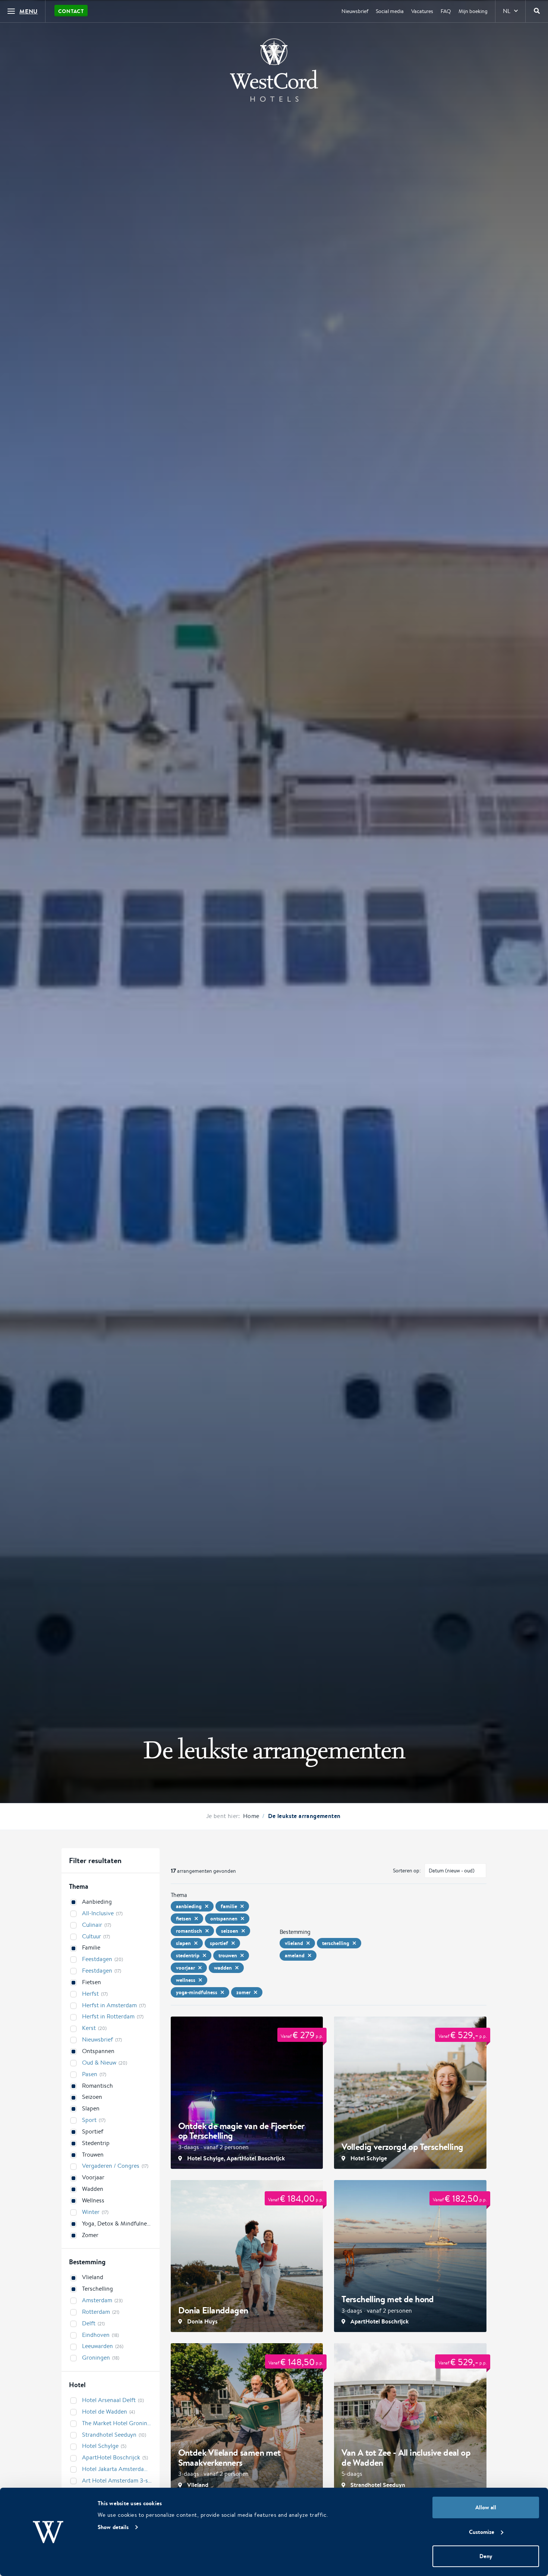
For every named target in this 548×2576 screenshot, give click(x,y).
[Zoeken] (537, 11)
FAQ (446, 11)
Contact (71, 11)
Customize (482, 2532)
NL (507, 11)
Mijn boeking (473, 11)
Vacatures (422, 11)
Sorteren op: (407, 1871)
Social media (390, 11)
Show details (113, 2527)
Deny (486, 2556)
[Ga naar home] (274, 70)
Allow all (486, 2507)
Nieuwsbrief (355, 11)
